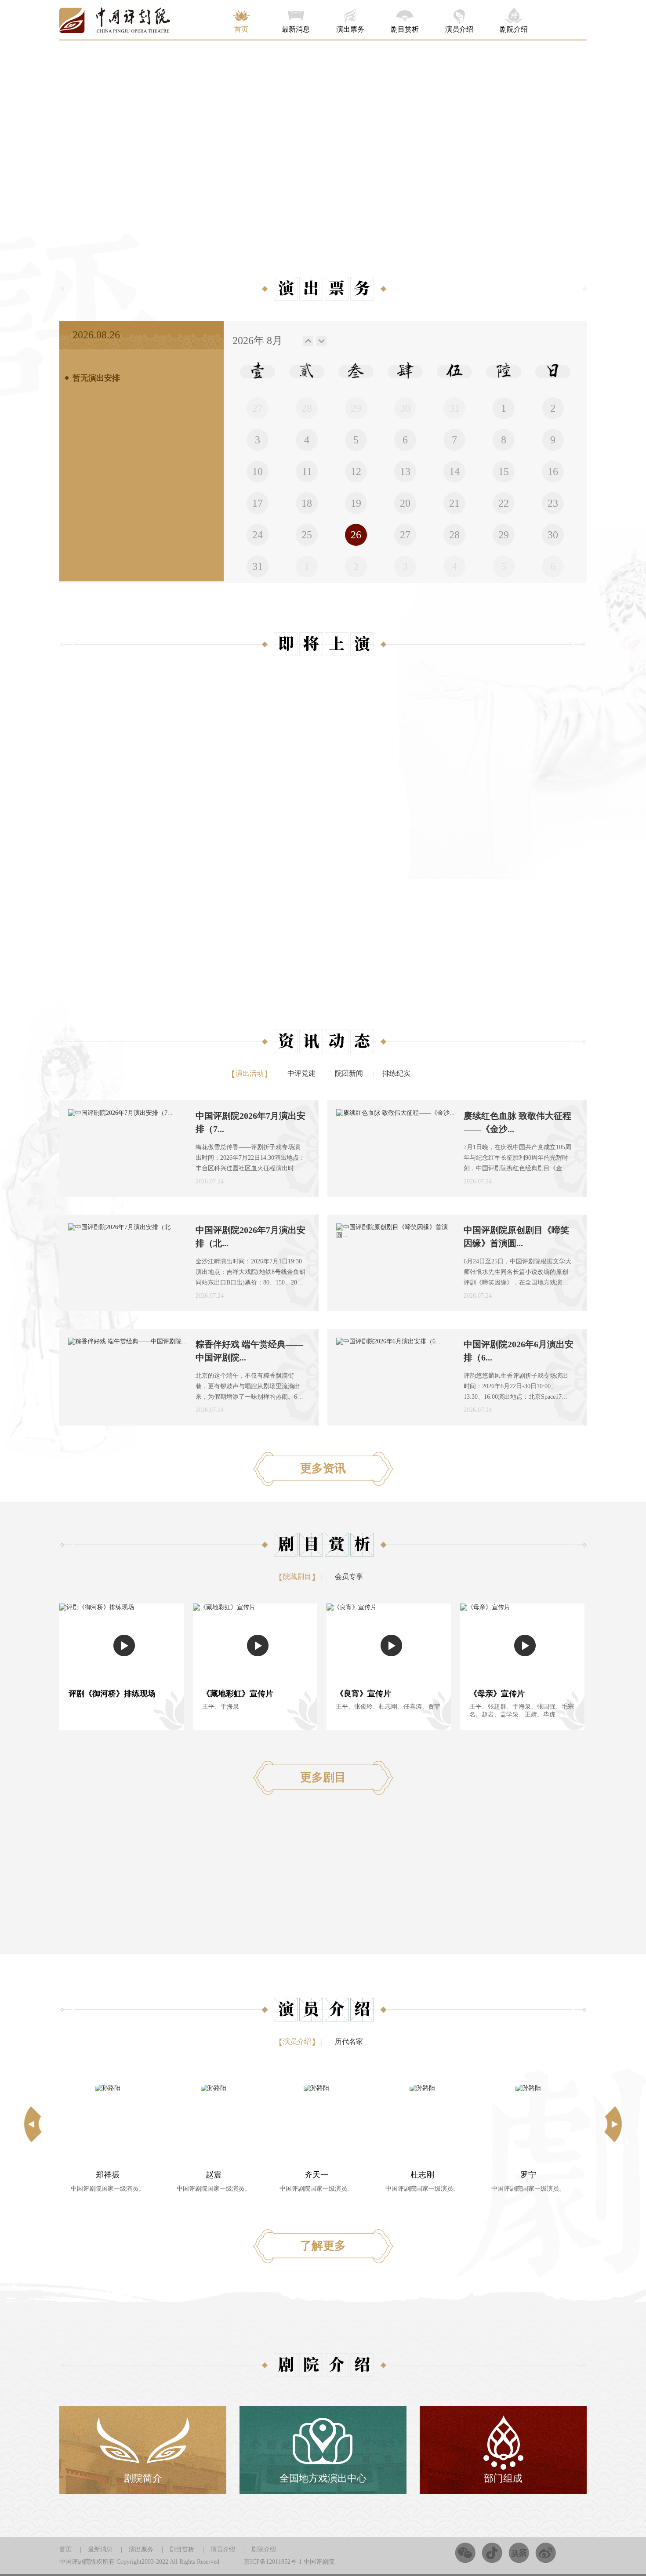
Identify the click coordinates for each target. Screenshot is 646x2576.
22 (504, 503)
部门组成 (503, 2478)
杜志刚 (316, 2175)
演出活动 (250, 1073)
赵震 (108, 2175)
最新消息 (296, 29)
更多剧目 (323, 1777)
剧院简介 (143, 2478)
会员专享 (349, 1576)
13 (405, 472)
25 (307, 535)
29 (504, 535)
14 (454, 472)
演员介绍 (459, 29)
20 (405, 503)
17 (258, 503)
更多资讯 (323, 1468)
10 (258, 472)
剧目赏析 (405, 29)
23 (553, 503)
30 (553, 535)
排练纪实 (396, 1073)
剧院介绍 (514, 29)
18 (307, 503)
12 (356, 472)
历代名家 (349, 2041)
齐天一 (210, 2175)
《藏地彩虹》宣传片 (238, 1694)
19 (356, 503)
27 (405, 535)
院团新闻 (349, 1073)
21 (454, 503)
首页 (241, 29)
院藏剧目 (297, 1576)
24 (258, 535)
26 (356, 535)
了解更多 (323, 2246)
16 (553, 472)
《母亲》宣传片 (497, 1694)
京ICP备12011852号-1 (273, 2562)
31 (258, 566)
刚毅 (528, 2175)
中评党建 (301, 1073)
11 (307, 472)
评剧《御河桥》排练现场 (112, 1694)
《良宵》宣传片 (363, 1694)
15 (504, 472)
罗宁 (422, 2175)
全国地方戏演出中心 (323, 2478)
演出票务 (350, 29)
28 (454, 535)
